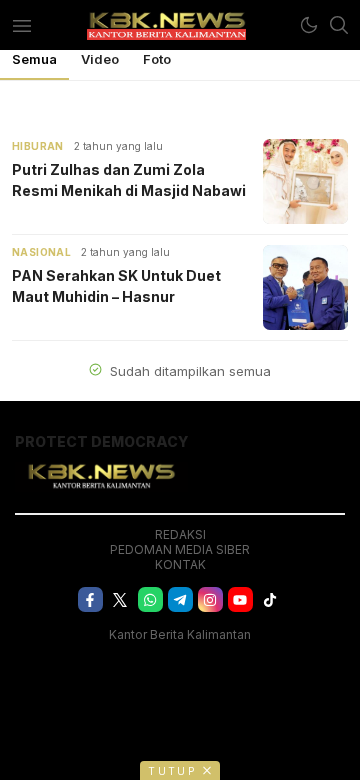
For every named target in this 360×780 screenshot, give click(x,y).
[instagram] (210, 599)
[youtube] (240, 599)
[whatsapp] (150, 599)
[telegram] (180, 599)
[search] (339, 25)
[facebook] (90, 599)
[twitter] (120, 599)
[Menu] (21, 25)
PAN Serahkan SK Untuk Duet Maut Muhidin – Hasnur (116, 286)
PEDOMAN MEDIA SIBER (180, 549)
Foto (157, 59)
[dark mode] (309, 25)
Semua (34, 59)
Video (100, 59)
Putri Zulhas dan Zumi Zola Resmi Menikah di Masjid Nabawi (129, 180)
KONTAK (180, 564)
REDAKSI (180, 534)
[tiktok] (270, 599)
